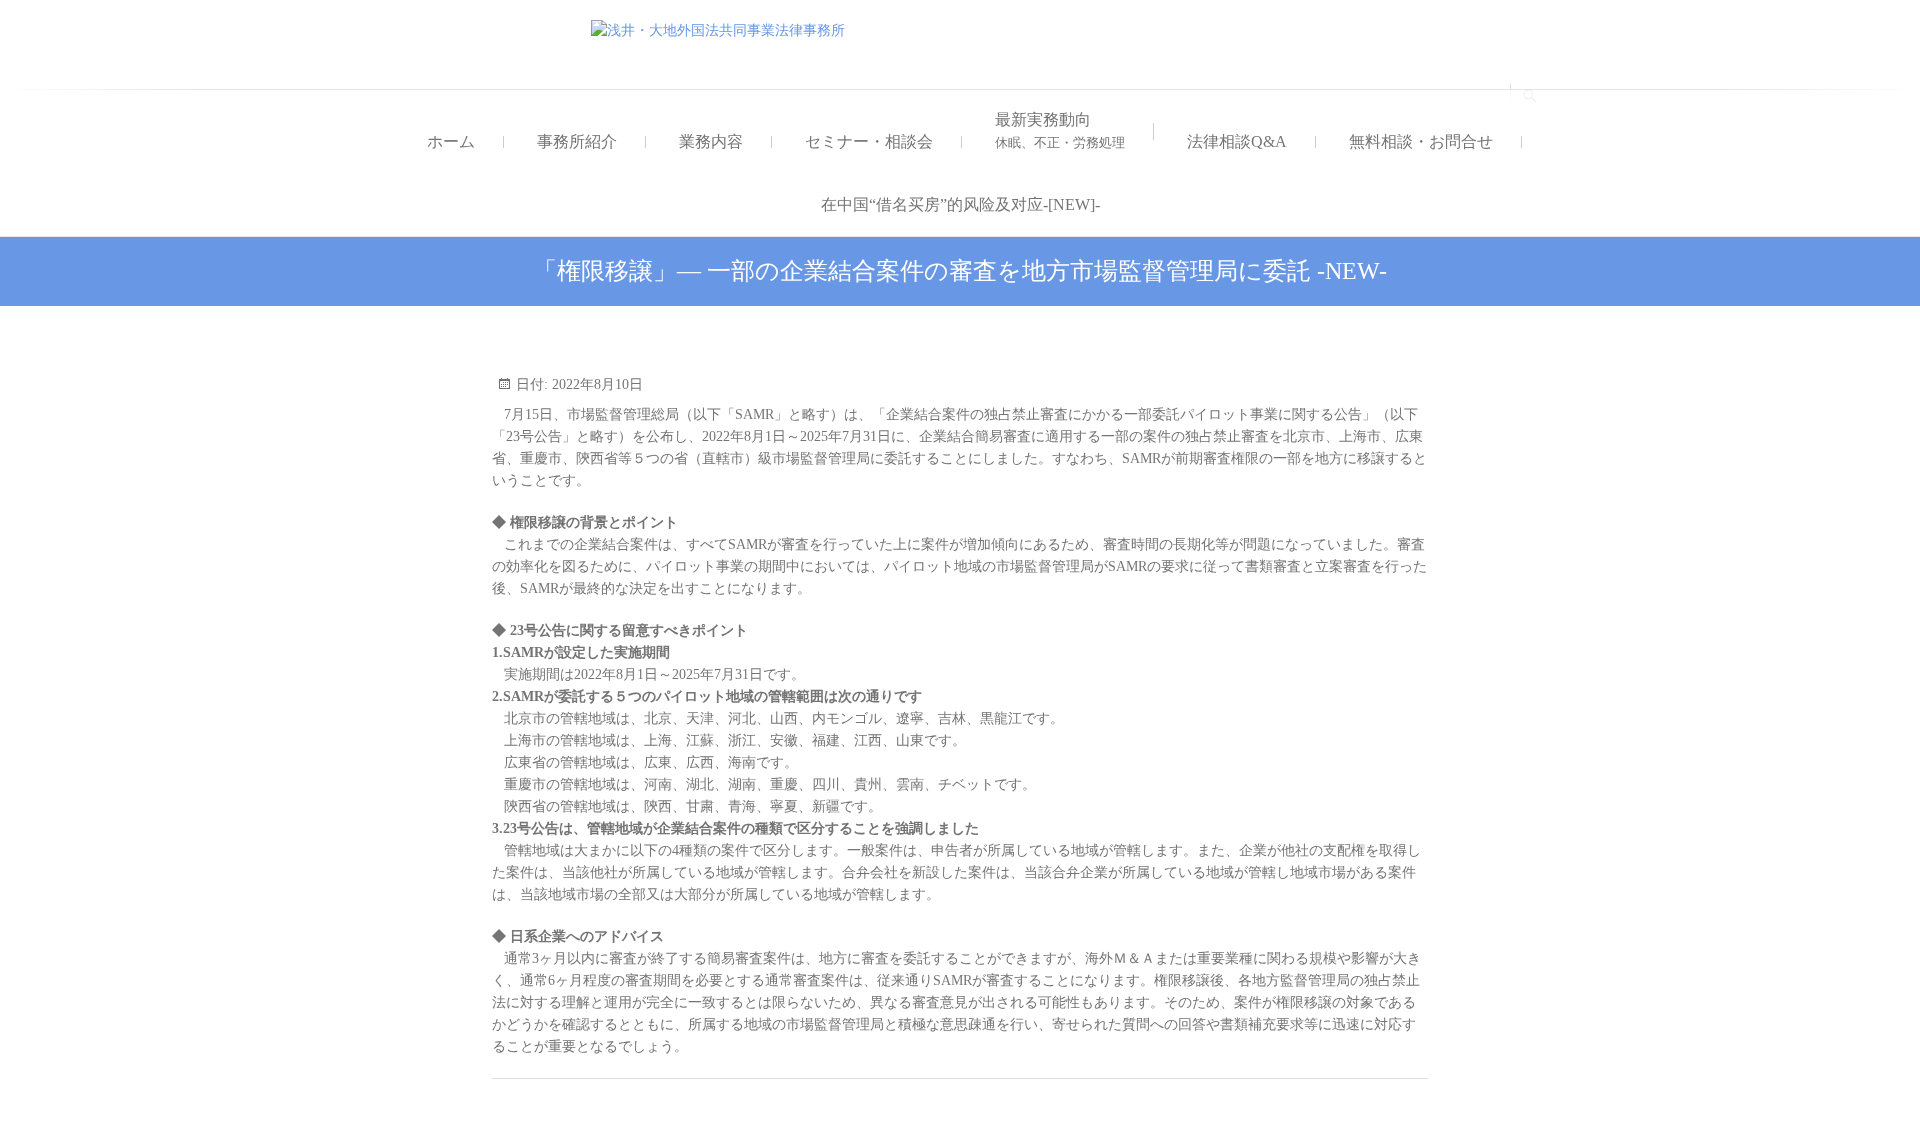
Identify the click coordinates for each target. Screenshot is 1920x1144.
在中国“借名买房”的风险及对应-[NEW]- (960, 204)
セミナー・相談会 (869, 141)
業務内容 (711, 141)
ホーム (451, 141)
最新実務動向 (1060, 130)
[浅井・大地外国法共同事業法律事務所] (723, 31)
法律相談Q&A (1237, 141)
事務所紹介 (577, 141)
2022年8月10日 (595, 384)
